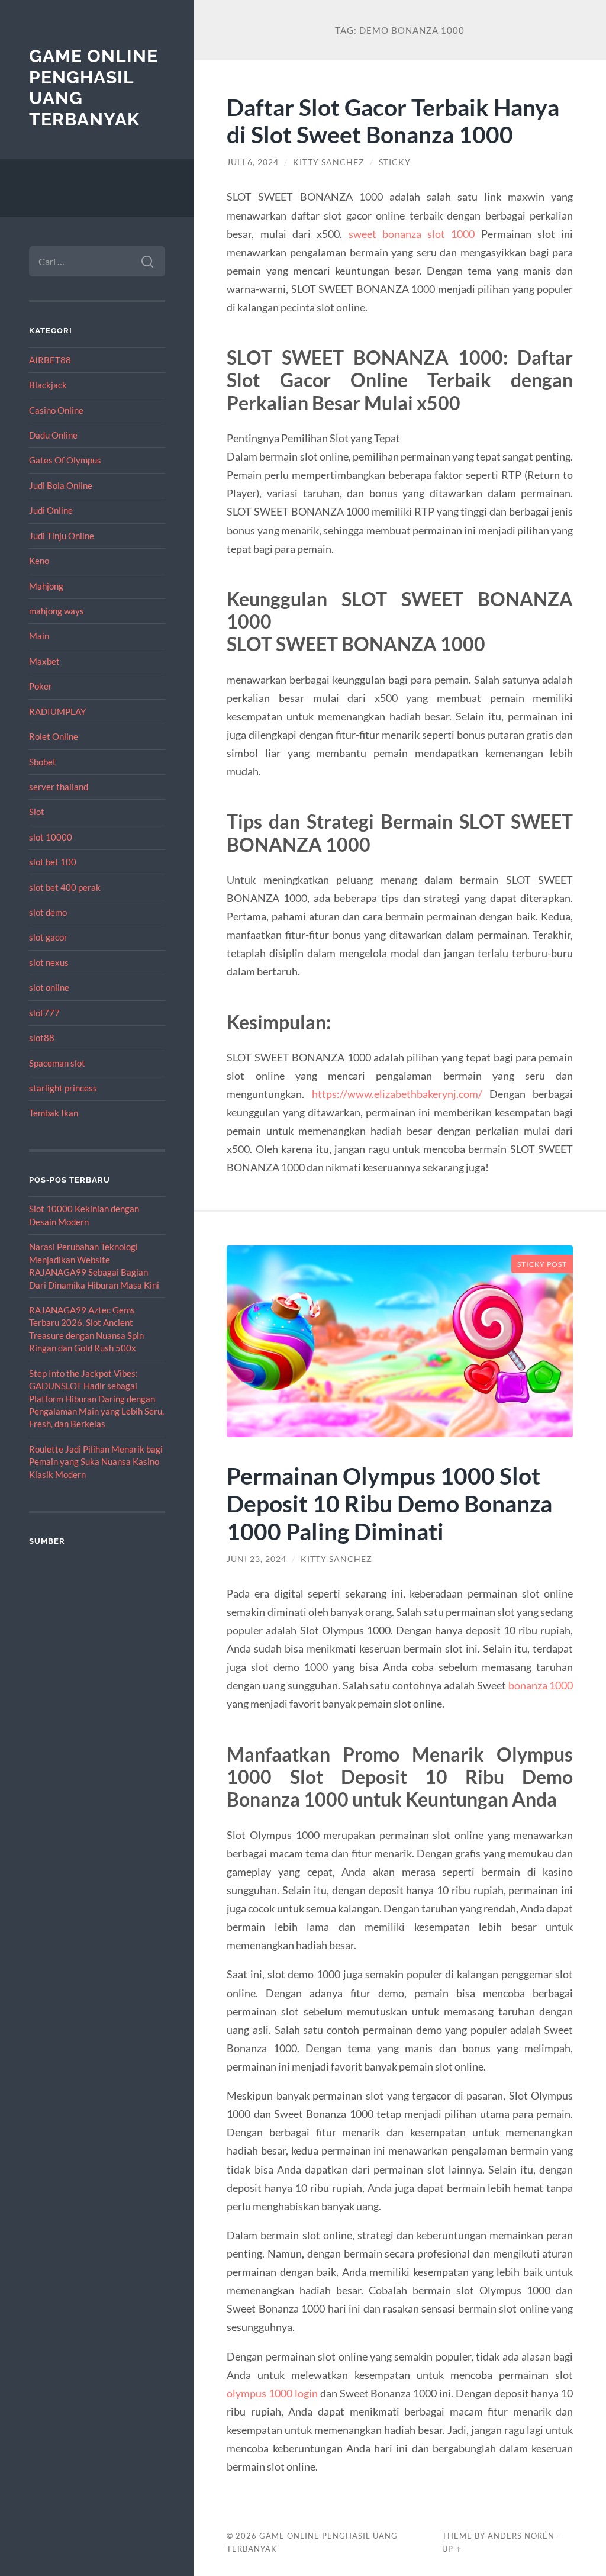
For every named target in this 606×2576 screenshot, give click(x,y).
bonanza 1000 (541, 1685)
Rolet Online (54, 736)
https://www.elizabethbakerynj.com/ (397, 1094)
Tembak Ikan (54, 1113)
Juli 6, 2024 (253, 162)
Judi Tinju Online (62, 536)
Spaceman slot (57, 1063)
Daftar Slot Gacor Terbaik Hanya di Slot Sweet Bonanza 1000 (393, 121)
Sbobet (43, 762)
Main (39, 636)
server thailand (59, 787)
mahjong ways (57, 611)
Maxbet (44, 661)
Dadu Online (53, 435)
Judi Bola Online (61, 485)
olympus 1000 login (272, 2393)
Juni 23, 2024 (257, 1559)
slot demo (48, 912)
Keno (39, 561)
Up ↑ (452, 2549)
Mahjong (46, 586)
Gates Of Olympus (65, 460)
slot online (49, 987)
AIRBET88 (50, 360)
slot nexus (49, 962)
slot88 (42, 1038)
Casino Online (56, 410)
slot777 (44, 1013)
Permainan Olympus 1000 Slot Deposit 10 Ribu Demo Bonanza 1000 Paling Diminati (389, 1503)
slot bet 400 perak (65, 887)
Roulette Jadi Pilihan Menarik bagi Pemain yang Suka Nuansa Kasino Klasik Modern (96, 1462)
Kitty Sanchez (329, 162)
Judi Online (51, 510)
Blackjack (48, 385)
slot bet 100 (53, 862)
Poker (41, 686)
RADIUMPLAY (57, 711)
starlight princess (63, 1088)
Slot (37, 812)
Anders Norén (521, 2536)
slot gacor (48, 937)
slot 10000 (51, 837)
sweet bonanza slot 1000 (412, 234)
